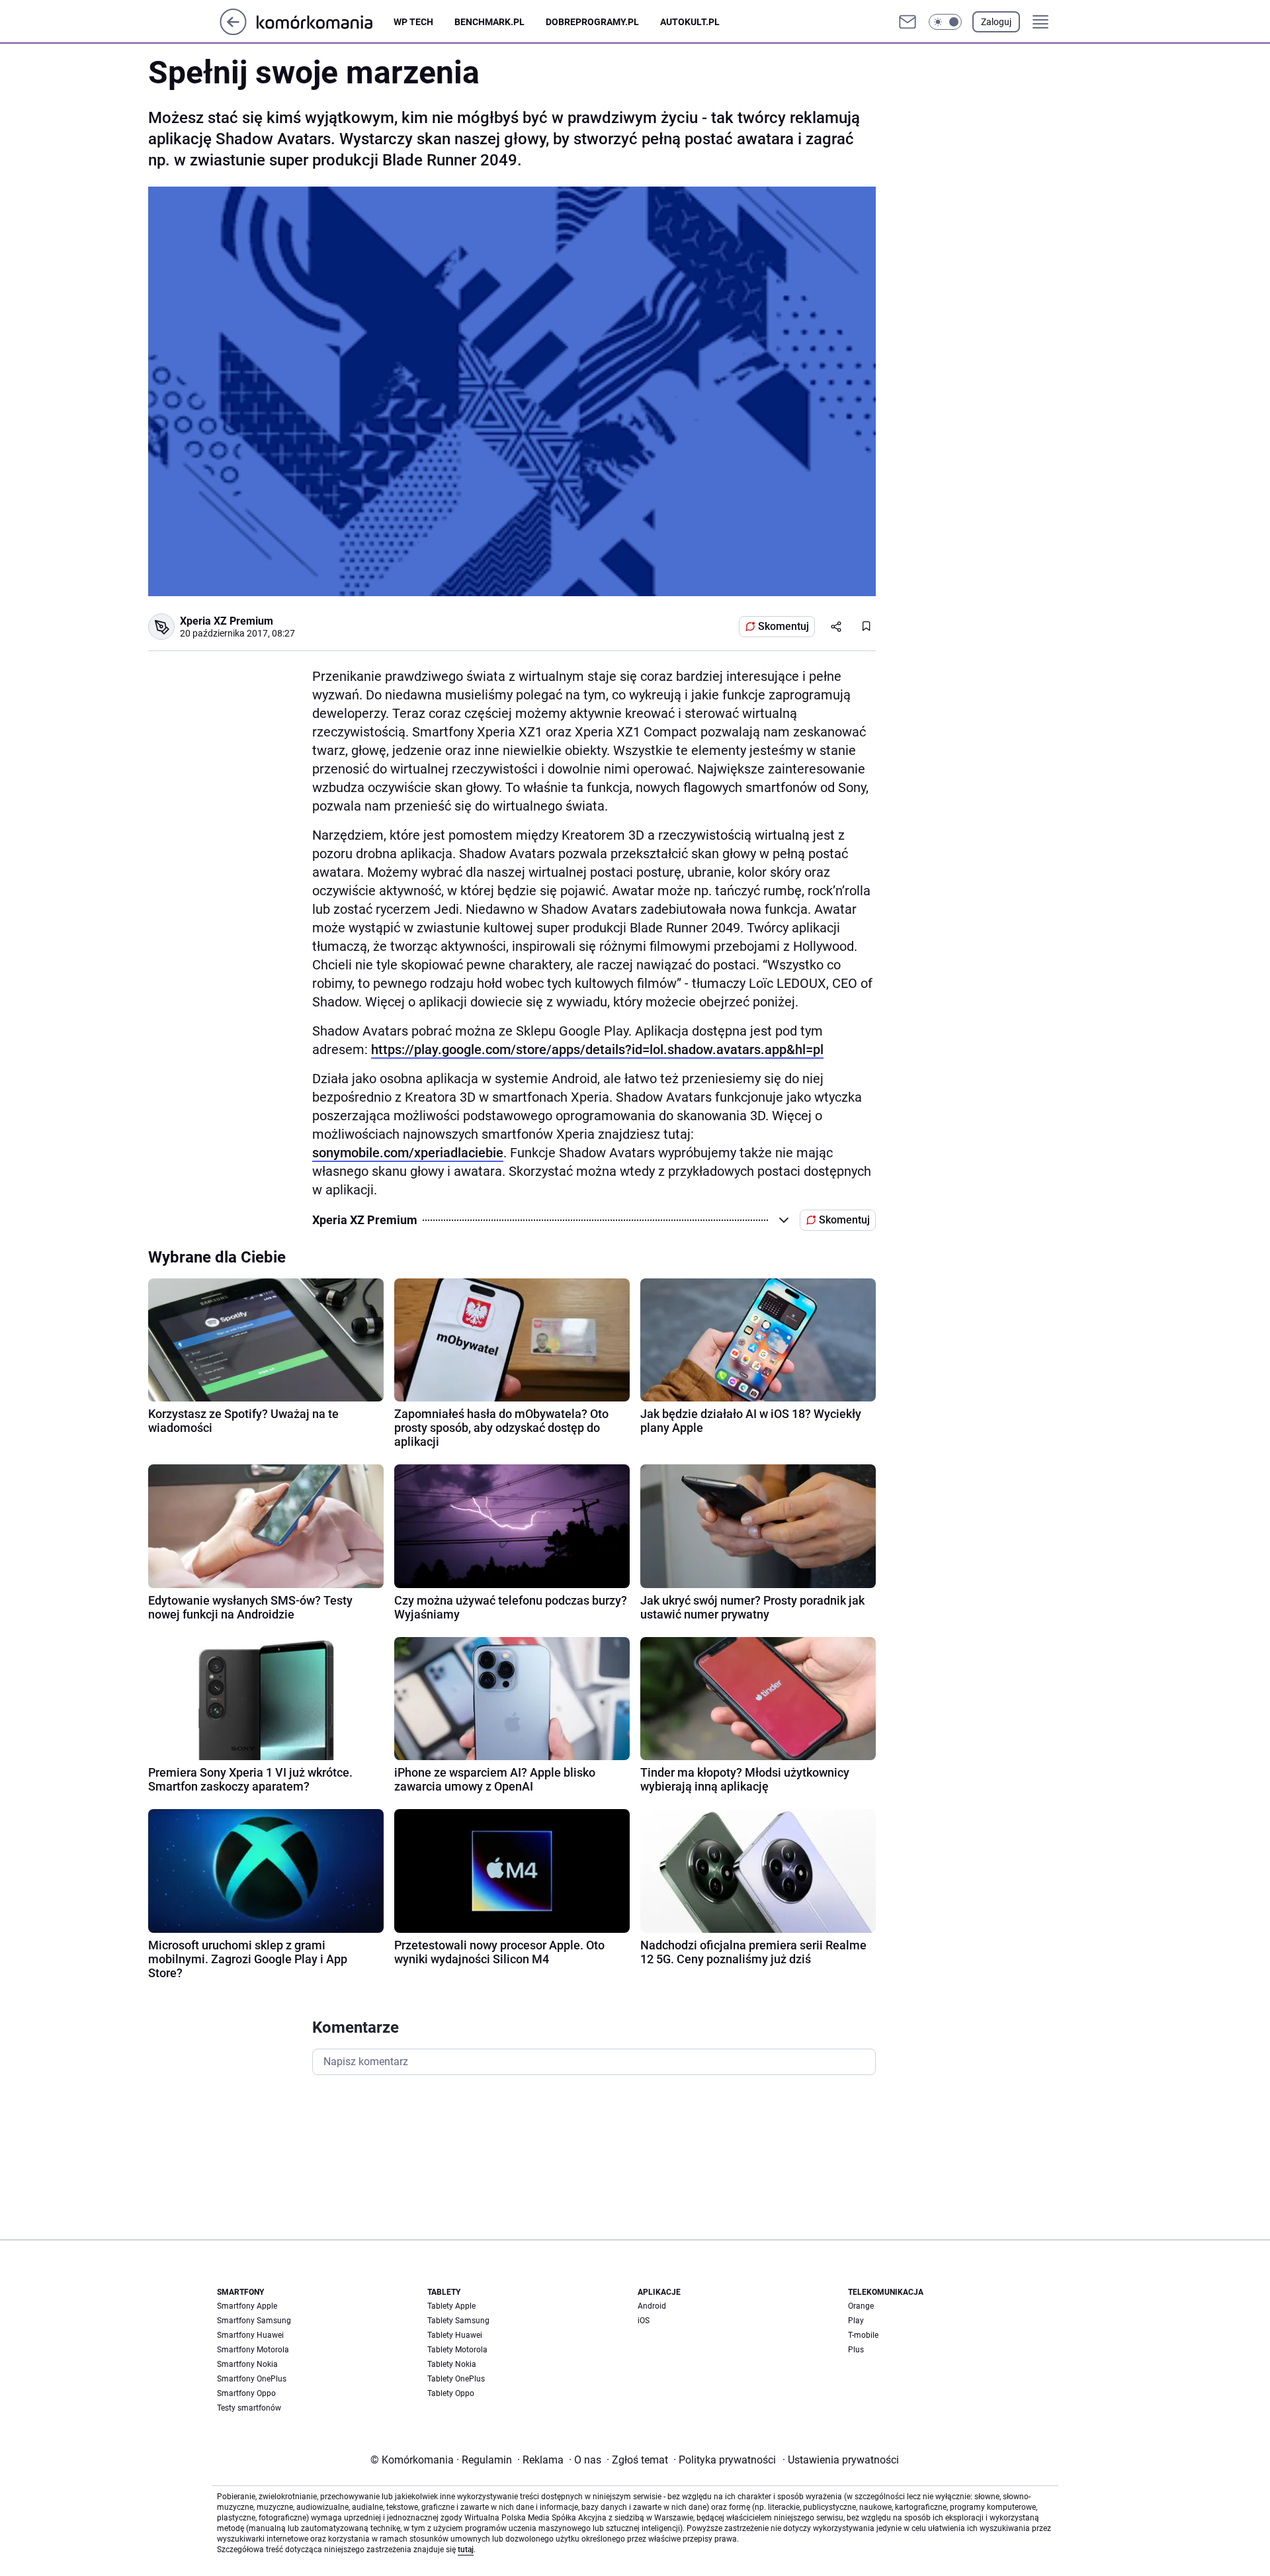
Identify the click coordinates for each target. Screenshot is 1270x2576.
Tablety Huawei (455, 2335)
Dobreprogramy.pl (592, 22)
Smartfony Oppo (246, 2393)
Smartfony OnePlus (252, 2379)
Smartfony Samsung (254, 2321)
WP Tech (413, 22)
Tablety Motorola (457, 2350)
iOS (644, 2321)
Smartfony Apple (247, 2306)
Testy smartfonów (249, 2408)
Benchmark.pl (489, 22)
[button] (945, 22)
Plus (856, 2350)
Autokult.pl (690, 22)
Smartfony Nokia (247, 2364)
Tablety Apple (451, 2306)
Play (856, 2321)
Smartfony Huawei (250, 2335)
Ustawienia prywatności (841, 2460)
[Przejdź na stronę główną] (233, 31)
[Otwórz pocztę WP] (908, 22)
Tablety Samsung (458, 2321)
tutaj (466, 2550)
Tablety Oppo (451, 2393)
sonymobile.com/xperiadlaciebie (408, 1153)
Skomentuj (783, 626)
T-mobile (863, 2335)
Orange (861, 2306)
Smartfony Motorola (253, 2350)
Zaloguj (996, 22)
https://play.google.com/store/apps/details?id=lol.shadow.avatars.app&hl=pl (597, 1049)
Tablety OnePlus (456, 2379)
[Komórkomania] (325, 22)
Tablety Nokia (452, 2364)
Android (652, 2306)
